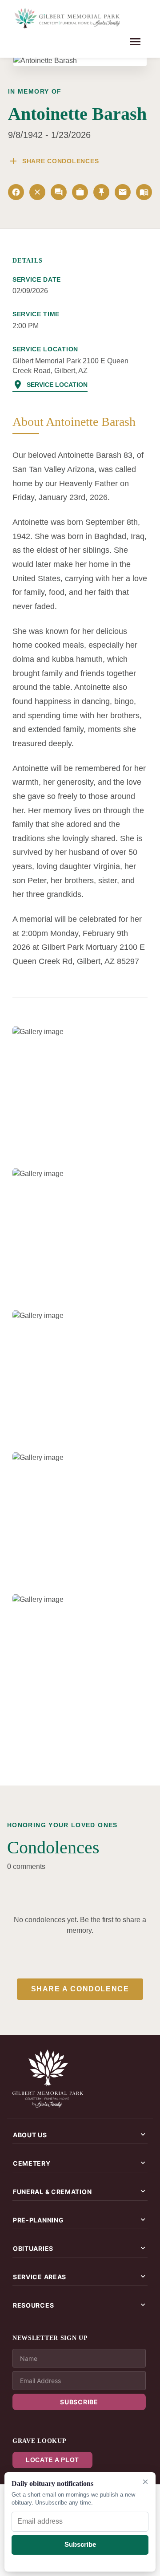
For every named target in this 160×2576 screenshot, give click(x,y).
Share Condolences (53, 161)
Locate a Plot (52, 2460)
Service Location (50, 385)
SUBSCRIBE (79, 2402)
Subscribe (80, 2544)
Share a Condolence (80, 1989)
